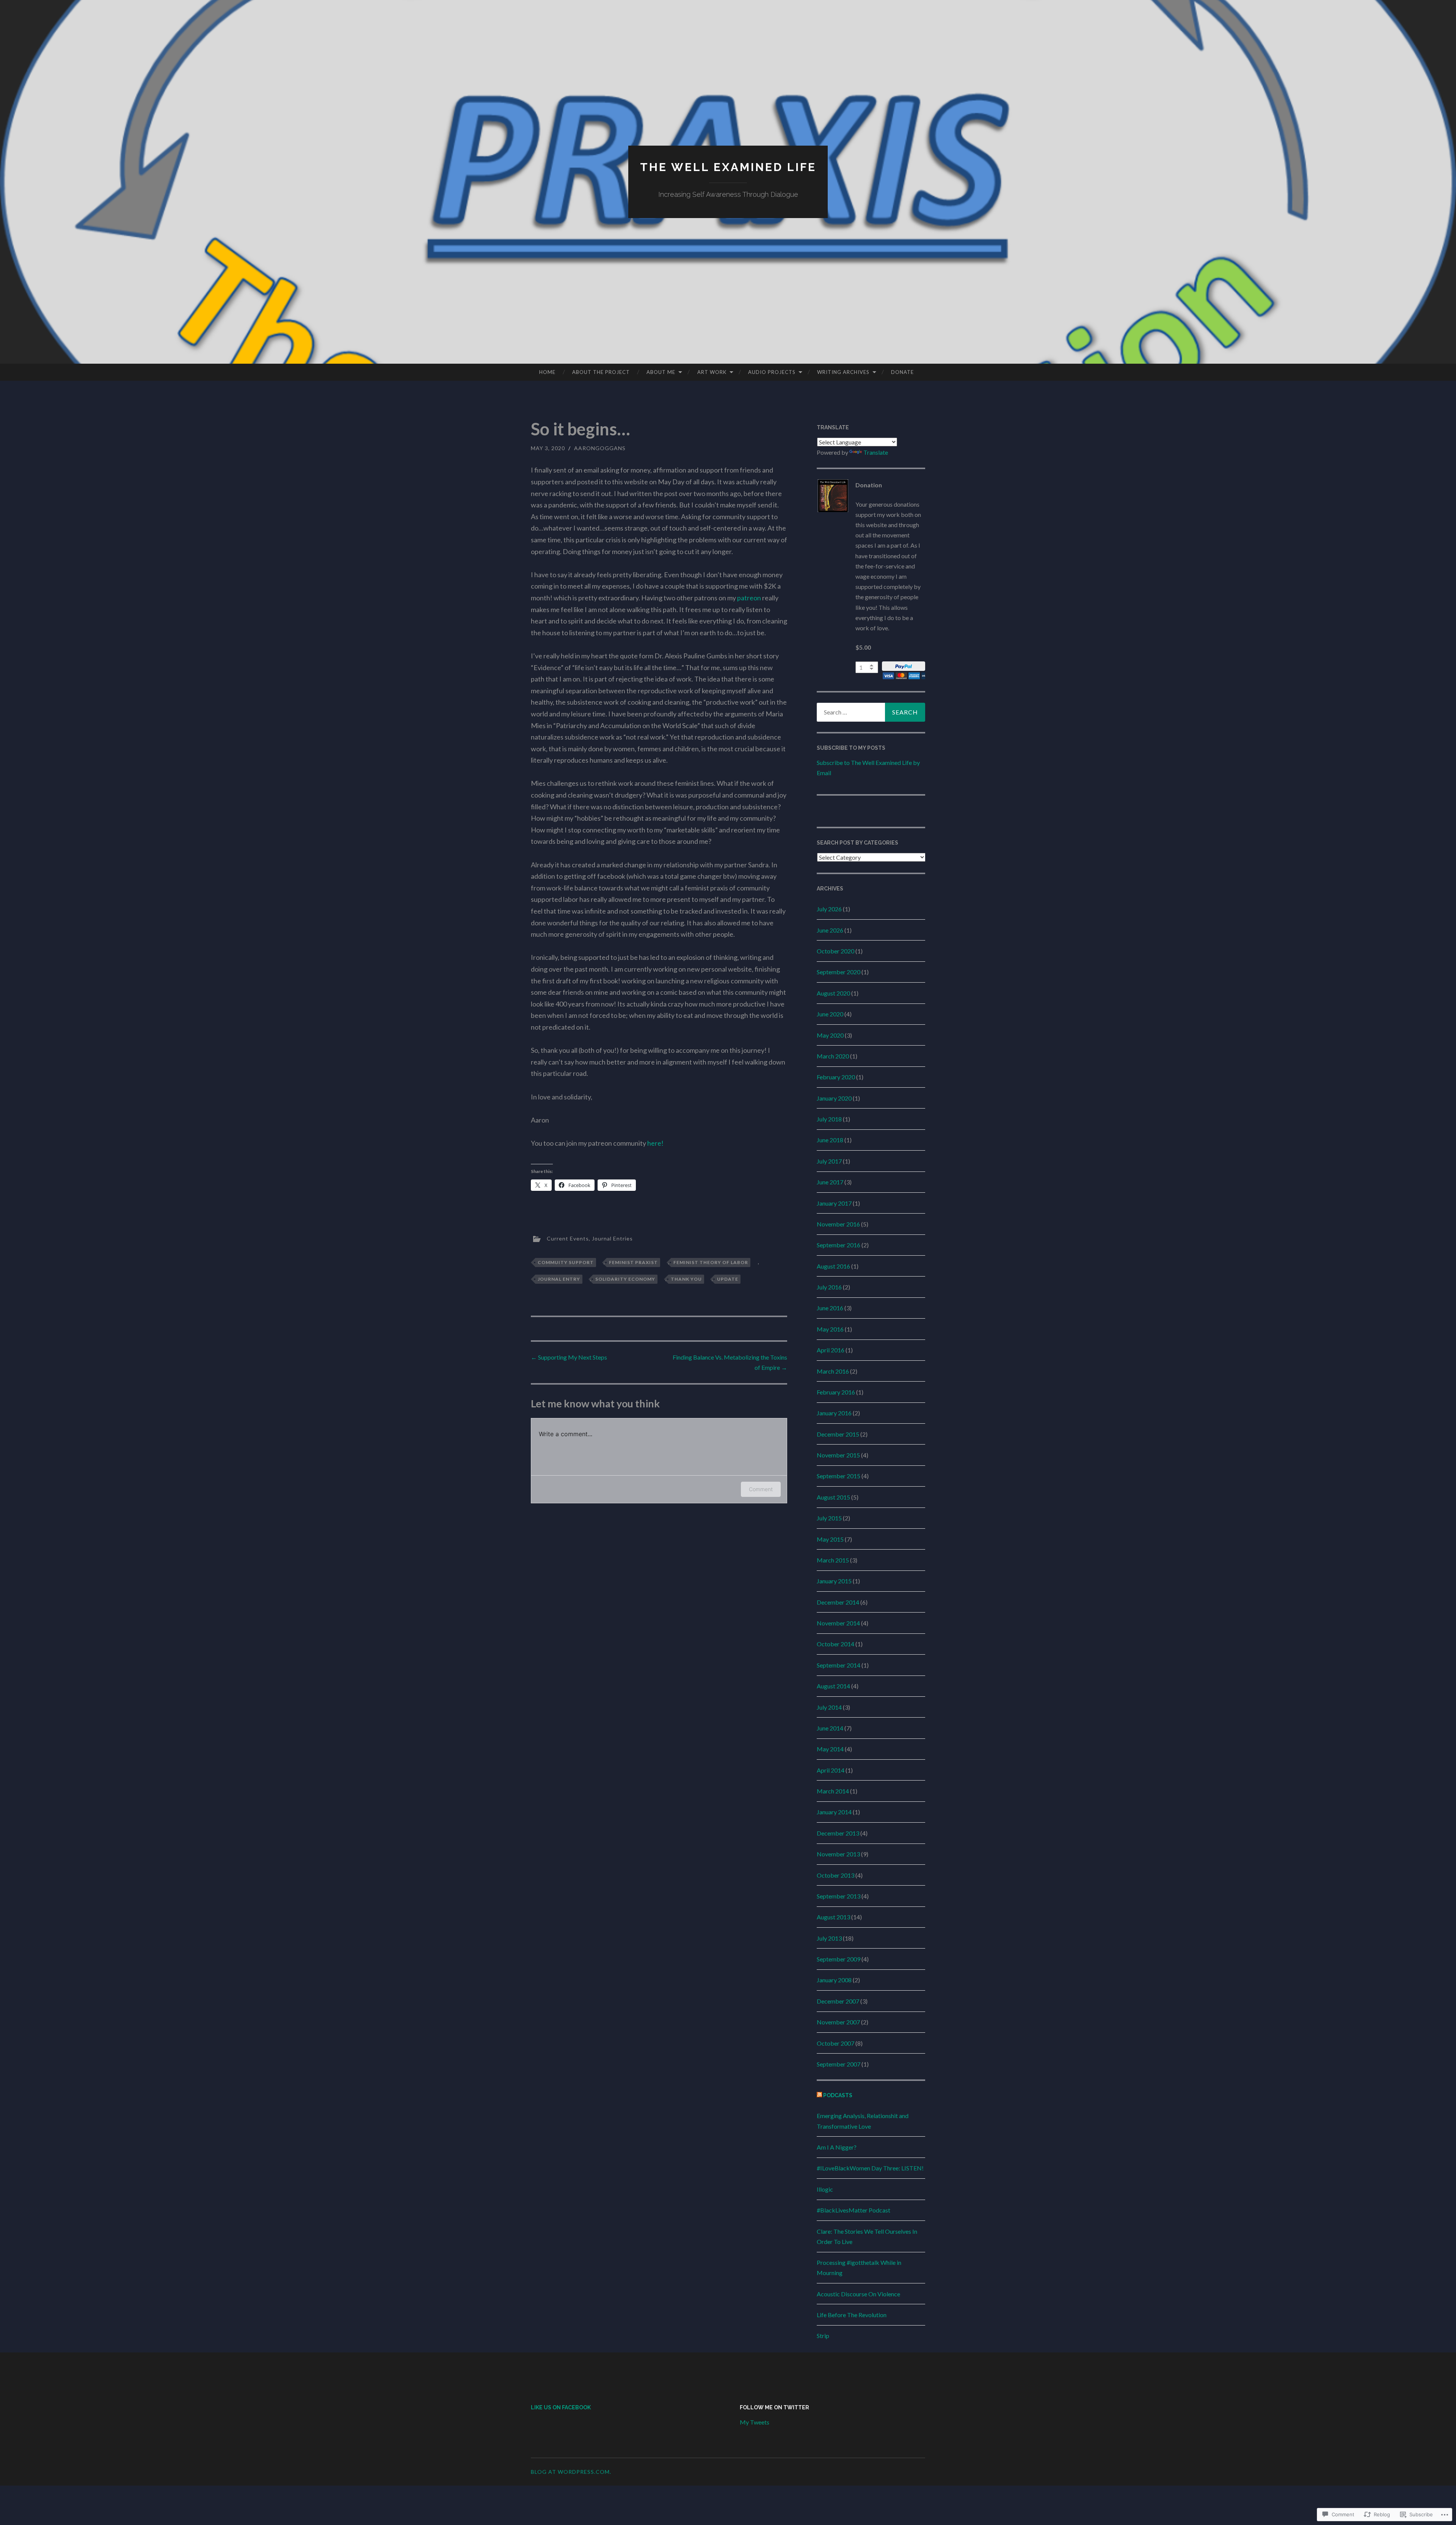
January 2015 (834, 1581)
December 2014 (838, 1602)
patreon (749, 598)
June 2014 (830, 1728)
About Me (661, 372)
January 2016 (834, 1413)
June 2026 (830, 930)
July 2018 (829, 1119)
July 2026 (829, 909)
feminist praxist (633, 1262)
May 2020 (830, 1035)
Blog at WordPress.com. (571, 2472)
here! (655, 1143)
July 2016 (829, 1287)
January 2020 (834, 1098)
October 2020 (835, 951)
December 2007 (838, 2001)
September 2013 (839, 1896)
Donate (902, 372)
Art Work (712, 372)
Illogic (825, 2189)
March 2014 (833, 1791)
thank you (686, 1279)
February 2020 (836, 1077)
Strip (823, 2336)
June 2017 (830, 1182)
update (728, 1279)
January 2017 (834, 1203)
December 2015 (838, 1434)
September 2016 (839, 1245)
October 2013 (835, 1875)
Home (547, 372)
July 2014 (829, 1707)
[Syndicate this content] (819, 2095)
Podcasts (838, 2095)
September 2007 (839, 2064)
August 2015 (833, 1497)
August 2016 (833, 1266)
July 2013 (829, 1938)
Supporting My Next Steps (569, 1357)
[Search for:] (871, 712)
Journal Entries (612, 1238)
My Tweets (755, 2422)
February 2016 (836, 1392)
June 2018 (830, 1140)
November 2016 (838, 1224)
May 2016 (830, 1329)
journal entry (559, 1279)
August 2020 (833, 993)
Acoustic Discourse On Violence (858, 2294)
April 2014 (831, 1770)
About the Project (601, 372)
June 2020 (830, 1014)
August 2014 (833, 1686)
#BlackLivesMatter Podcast (854, 2210)
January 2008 (834, 1980)
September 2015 (839, 1476)
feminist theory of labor (711, 1262)
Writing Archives (843, 372)
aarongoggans (600, 448)
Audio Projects (772, 372)
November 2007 (838, 2022)
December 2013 (838, 1833)
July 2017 (829, 1161)
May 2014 (830, 1749)
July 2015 (829, 1518)
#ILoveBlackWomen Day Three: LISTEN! (870, 2168)
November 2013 (838, 1854)
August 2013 (833, 1917)
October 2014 (835, 1644)
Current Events (568, 1238)
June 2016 (830, 1308)
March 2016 (833, 1371)
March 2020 (833, 1056)
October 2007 (835, 2043)
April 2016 (831, 1350)
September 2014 (839, 1665)
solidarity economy (625, 1279)
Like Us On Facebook (561, 2407)
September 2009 (839, 1959)
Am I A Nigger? (837, 2147)
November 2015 (838, 1455)
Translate (876, 452)
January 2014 (834, 1812)
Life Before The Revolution (852, 2315)
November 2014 (838, 1623)
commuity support (566, 1262)
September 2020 (839, 972)
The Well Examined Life (728, 167)
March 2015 (833, 1560)
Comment (761, 1489)
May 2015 (830, 1539)
